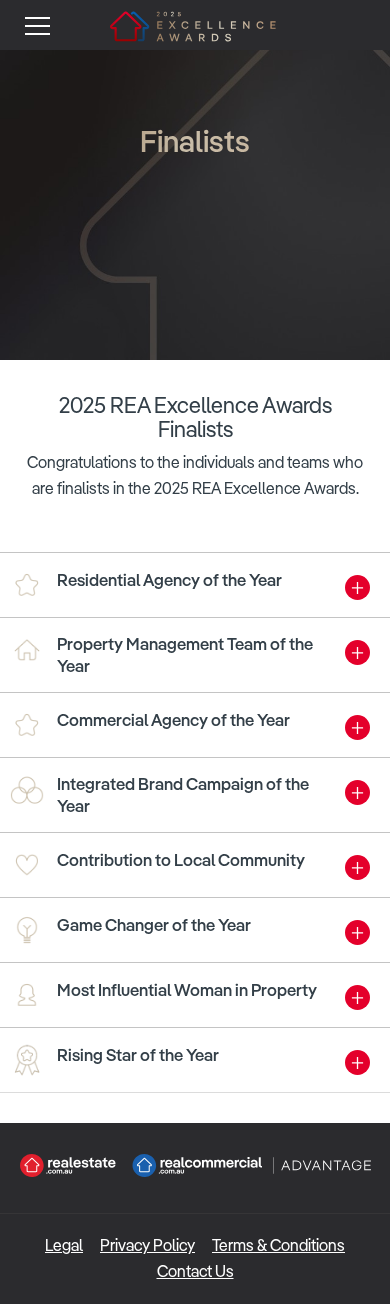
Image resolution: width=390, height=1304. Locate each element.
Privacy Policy (147, 1245)
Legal (64, 1245)
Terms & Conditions (278, 1245)
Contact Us (195, 1271)
